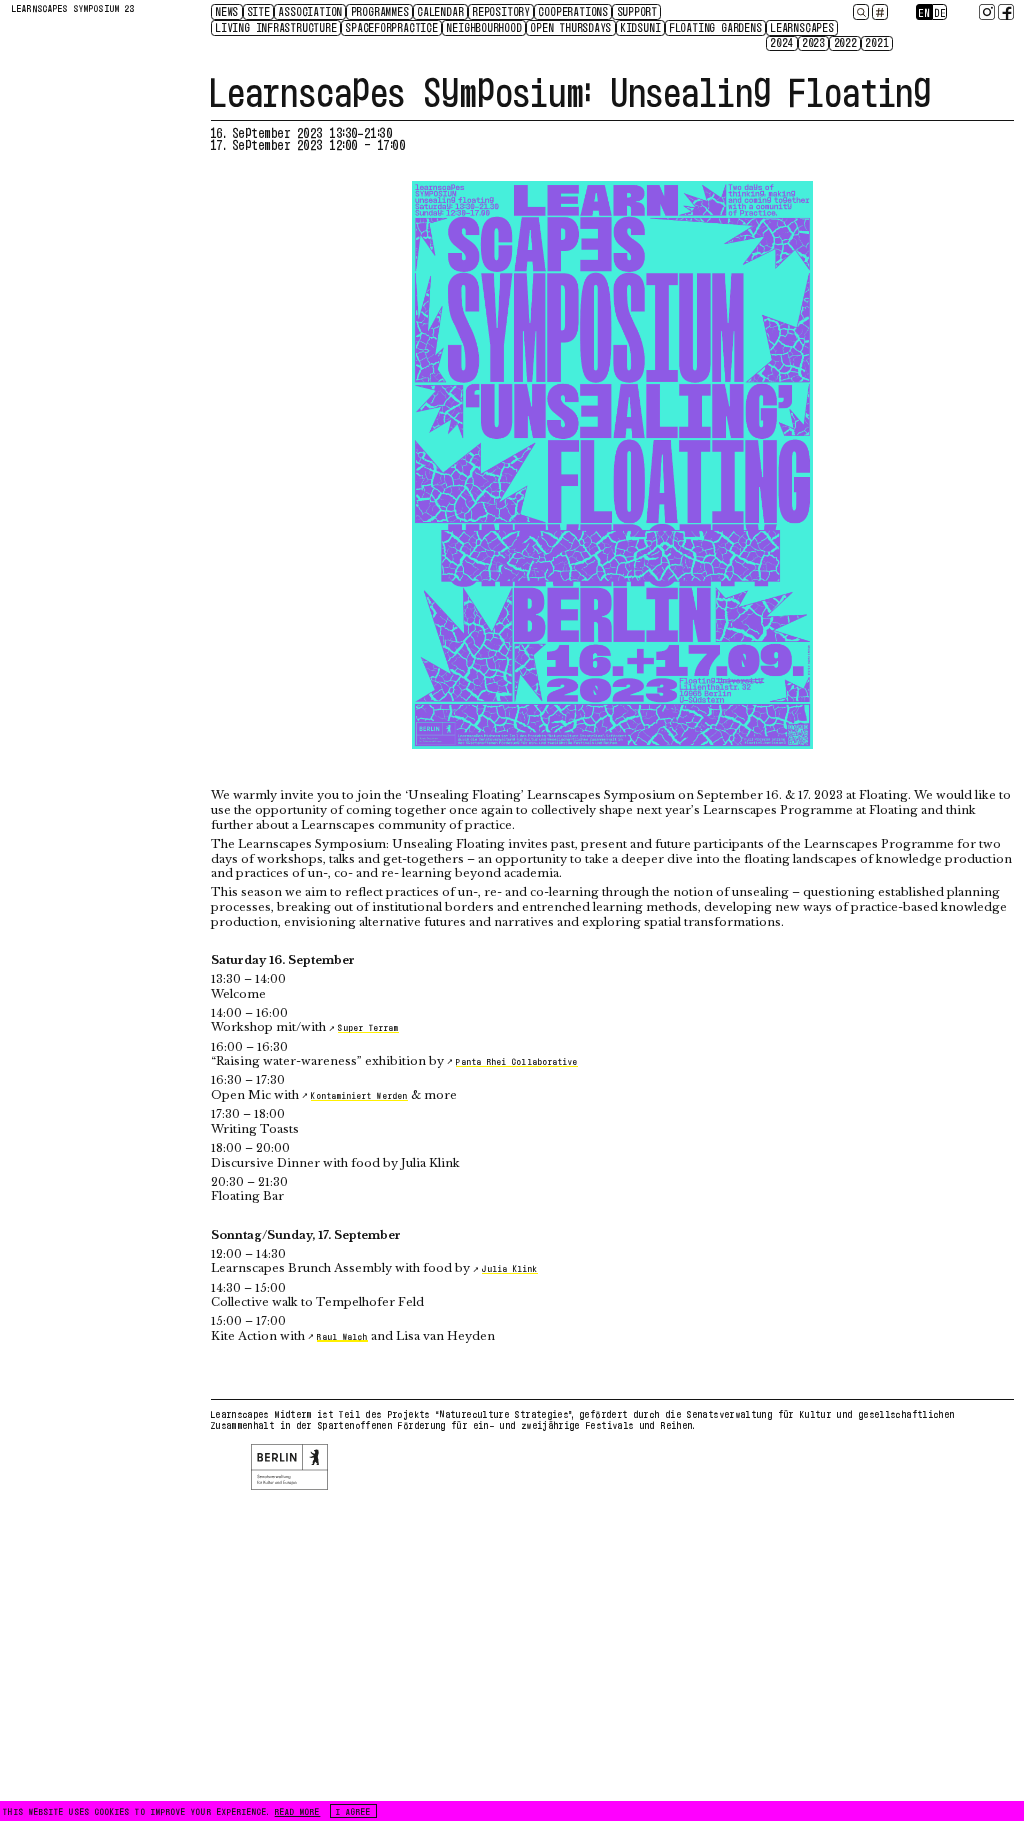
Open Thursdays (571, 27)
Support (638, 11)
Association (311, 11)
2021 (877, 43)
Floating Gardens (716, 27)
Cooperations (574, 11)
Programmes (381, 11)
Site (259, 11)
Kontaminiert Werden (359, 1095)
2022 (846, 43)
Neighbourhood (484, 27)
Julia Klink (510, 1268)
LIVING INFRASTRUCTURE (277, 27)
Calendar (441, 11)
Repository (502, 11)
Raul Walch (342, 1336)
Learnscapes (803, 27)
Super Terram (368, 1027)
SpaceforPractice (392, 27)
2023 (814, 43)
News (227, 11)
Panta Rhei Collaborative (517, 1061)
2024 (782, 43)
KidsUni (641, 27)
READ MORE (298, 1811)
